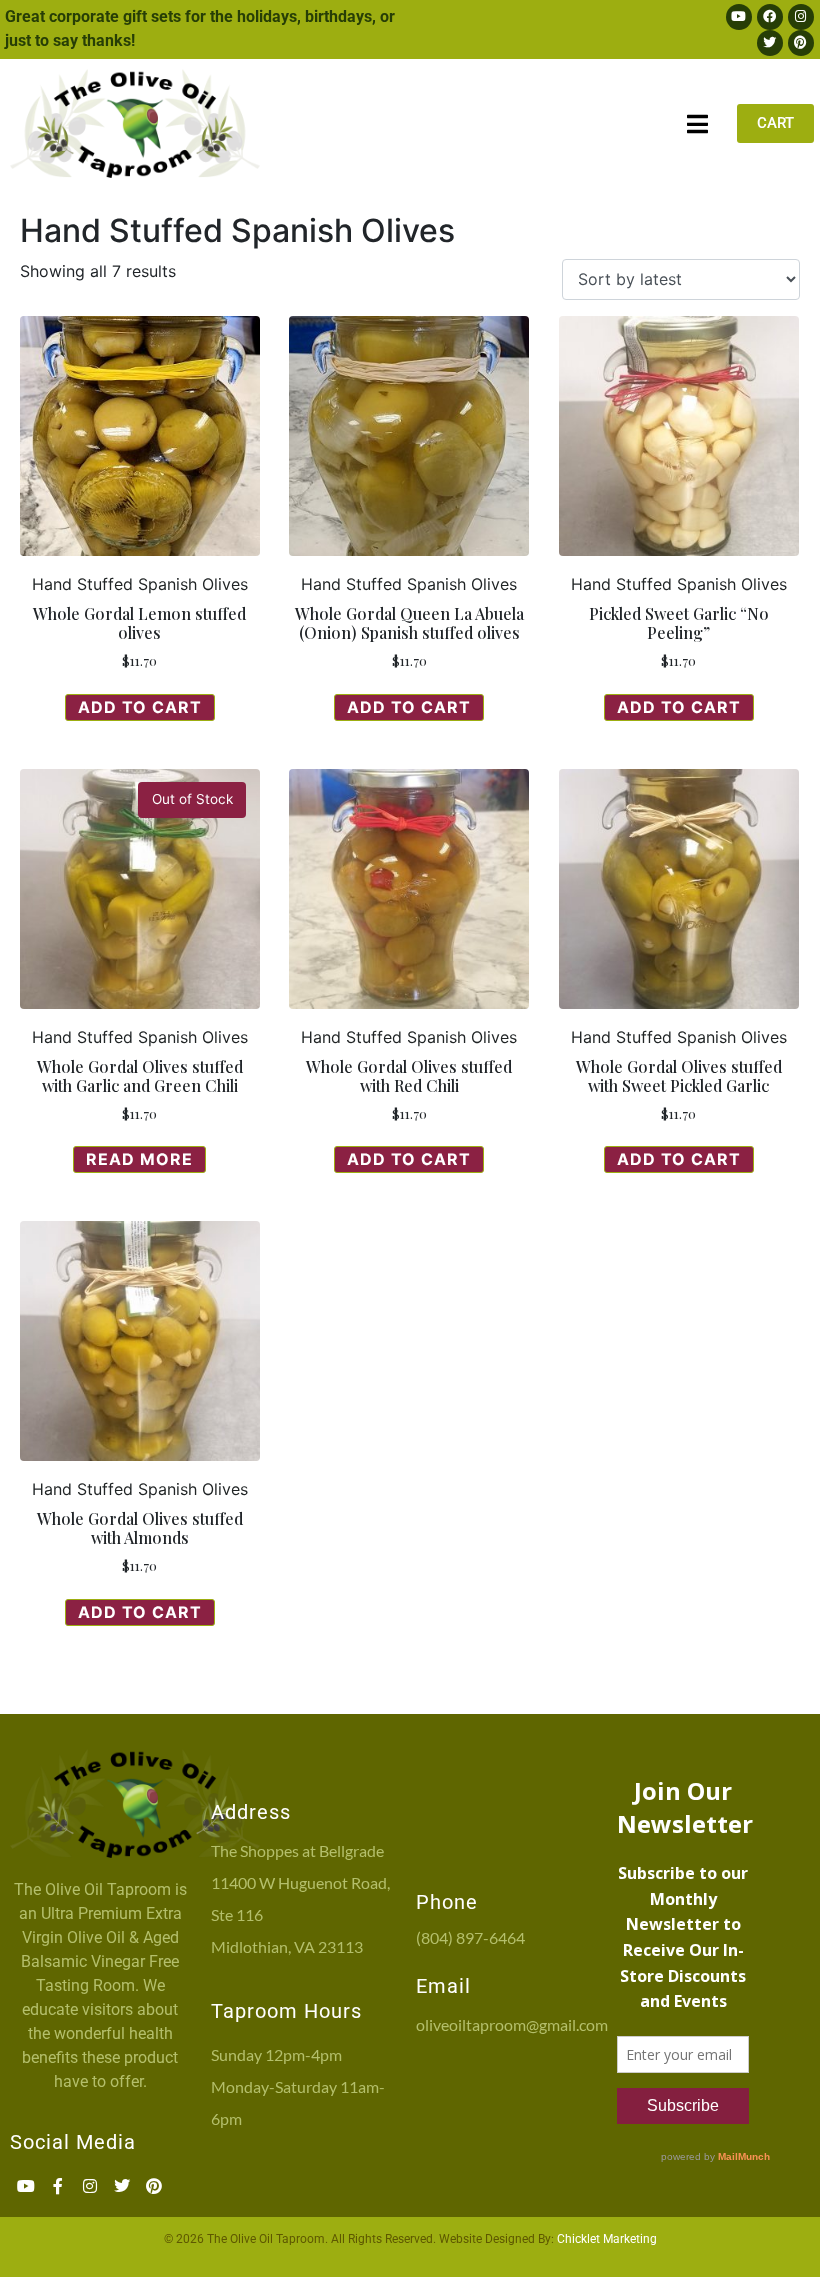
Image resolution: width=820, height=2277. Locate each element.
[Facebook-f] (58, 2186)
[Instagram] (801, 17)
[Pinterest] (801, 43)
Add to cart (140, 707)
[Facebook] (770, 17)
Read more (139, 1159)
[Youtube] (739, 17)
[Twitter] (770, 43)
